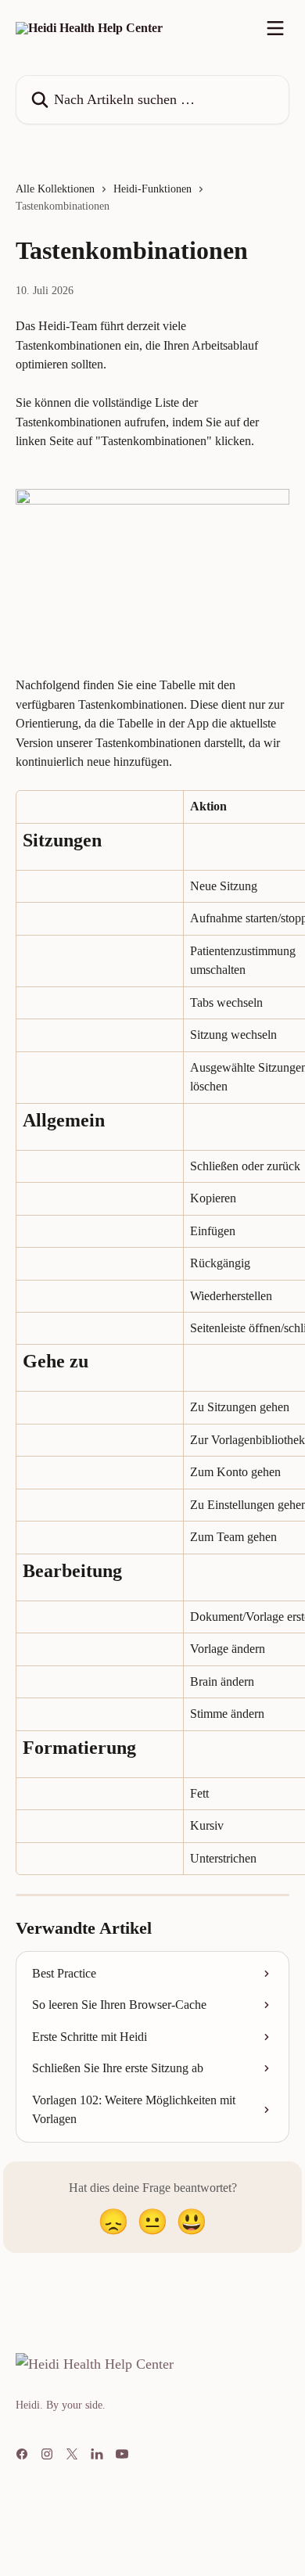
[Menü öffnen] (275, 28)
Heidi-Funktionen (152, 189)
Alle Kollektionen (55, 189)
